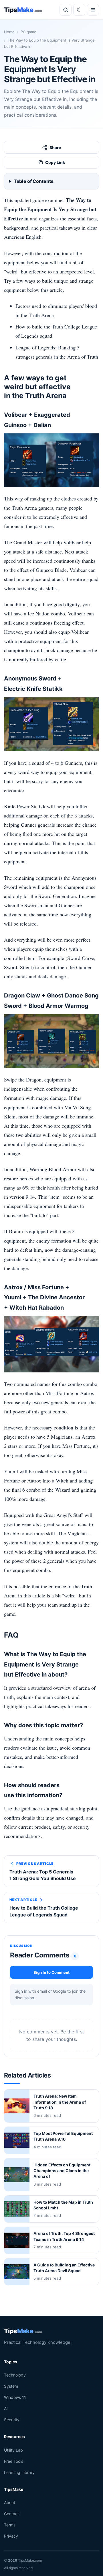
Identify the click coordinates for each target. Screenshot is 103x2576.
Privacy (11, 2536)
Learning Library (19, 2472)
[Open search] (66, 10)
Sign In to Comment (51, 1972)
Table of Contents (34, 181)
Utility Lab (13, 2450)
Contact (11, 2514)
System (11, 2386)
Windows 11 (15, 2397)
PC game (28, 32)
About (10, 2502)
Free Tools (14, 2461)
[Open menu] (93, 10)
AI (6, 2408)
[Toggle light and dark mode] (79, 10)
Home (9, 32)
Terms (10, 2525)
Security (12, 2420)
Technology (15, 2375)
